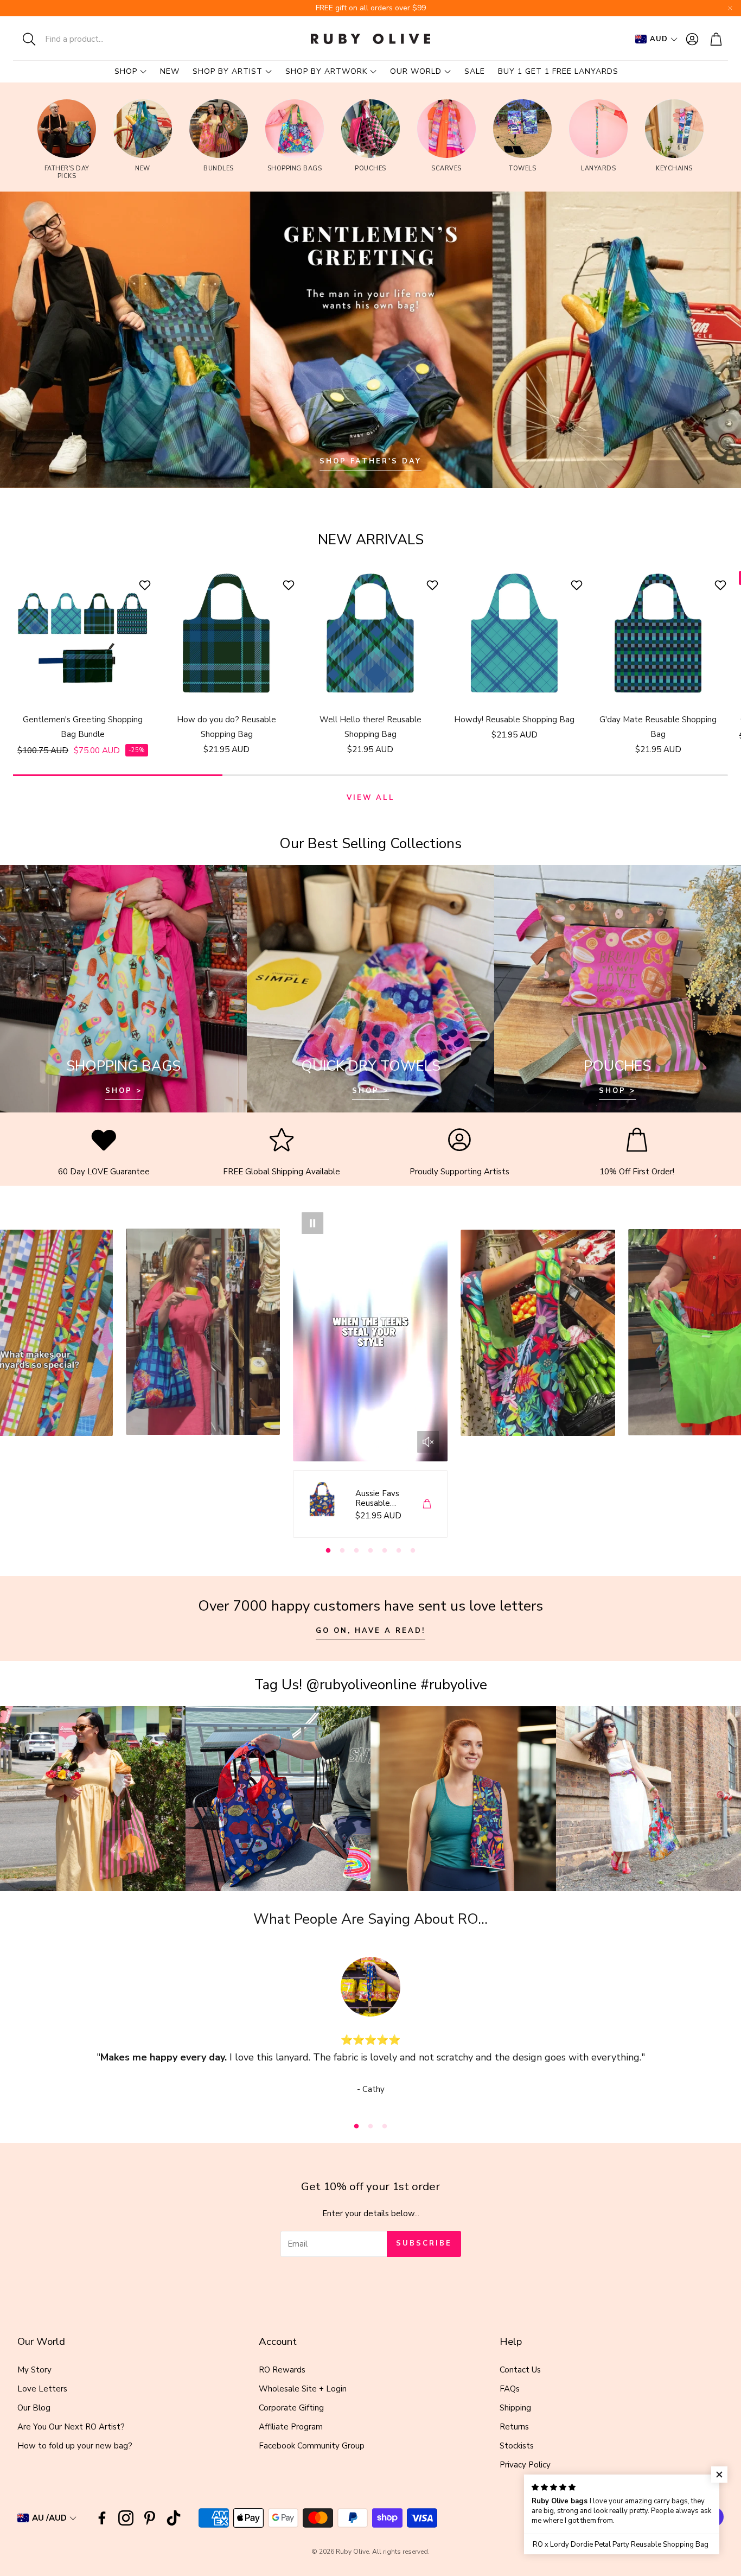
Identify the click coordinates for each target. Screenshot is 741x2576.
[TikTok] (174, 2518)
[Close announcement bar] (730, 8)
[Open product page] (83, 634)
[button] (84, 39)
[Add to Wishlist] (146, 585)
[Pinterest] (150, 2518)
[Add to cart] (427, 1504)
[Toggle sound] (428, 1442)
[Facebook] (102, 2518)
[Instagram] (126, 2518)
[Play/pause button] (312, 1223)
